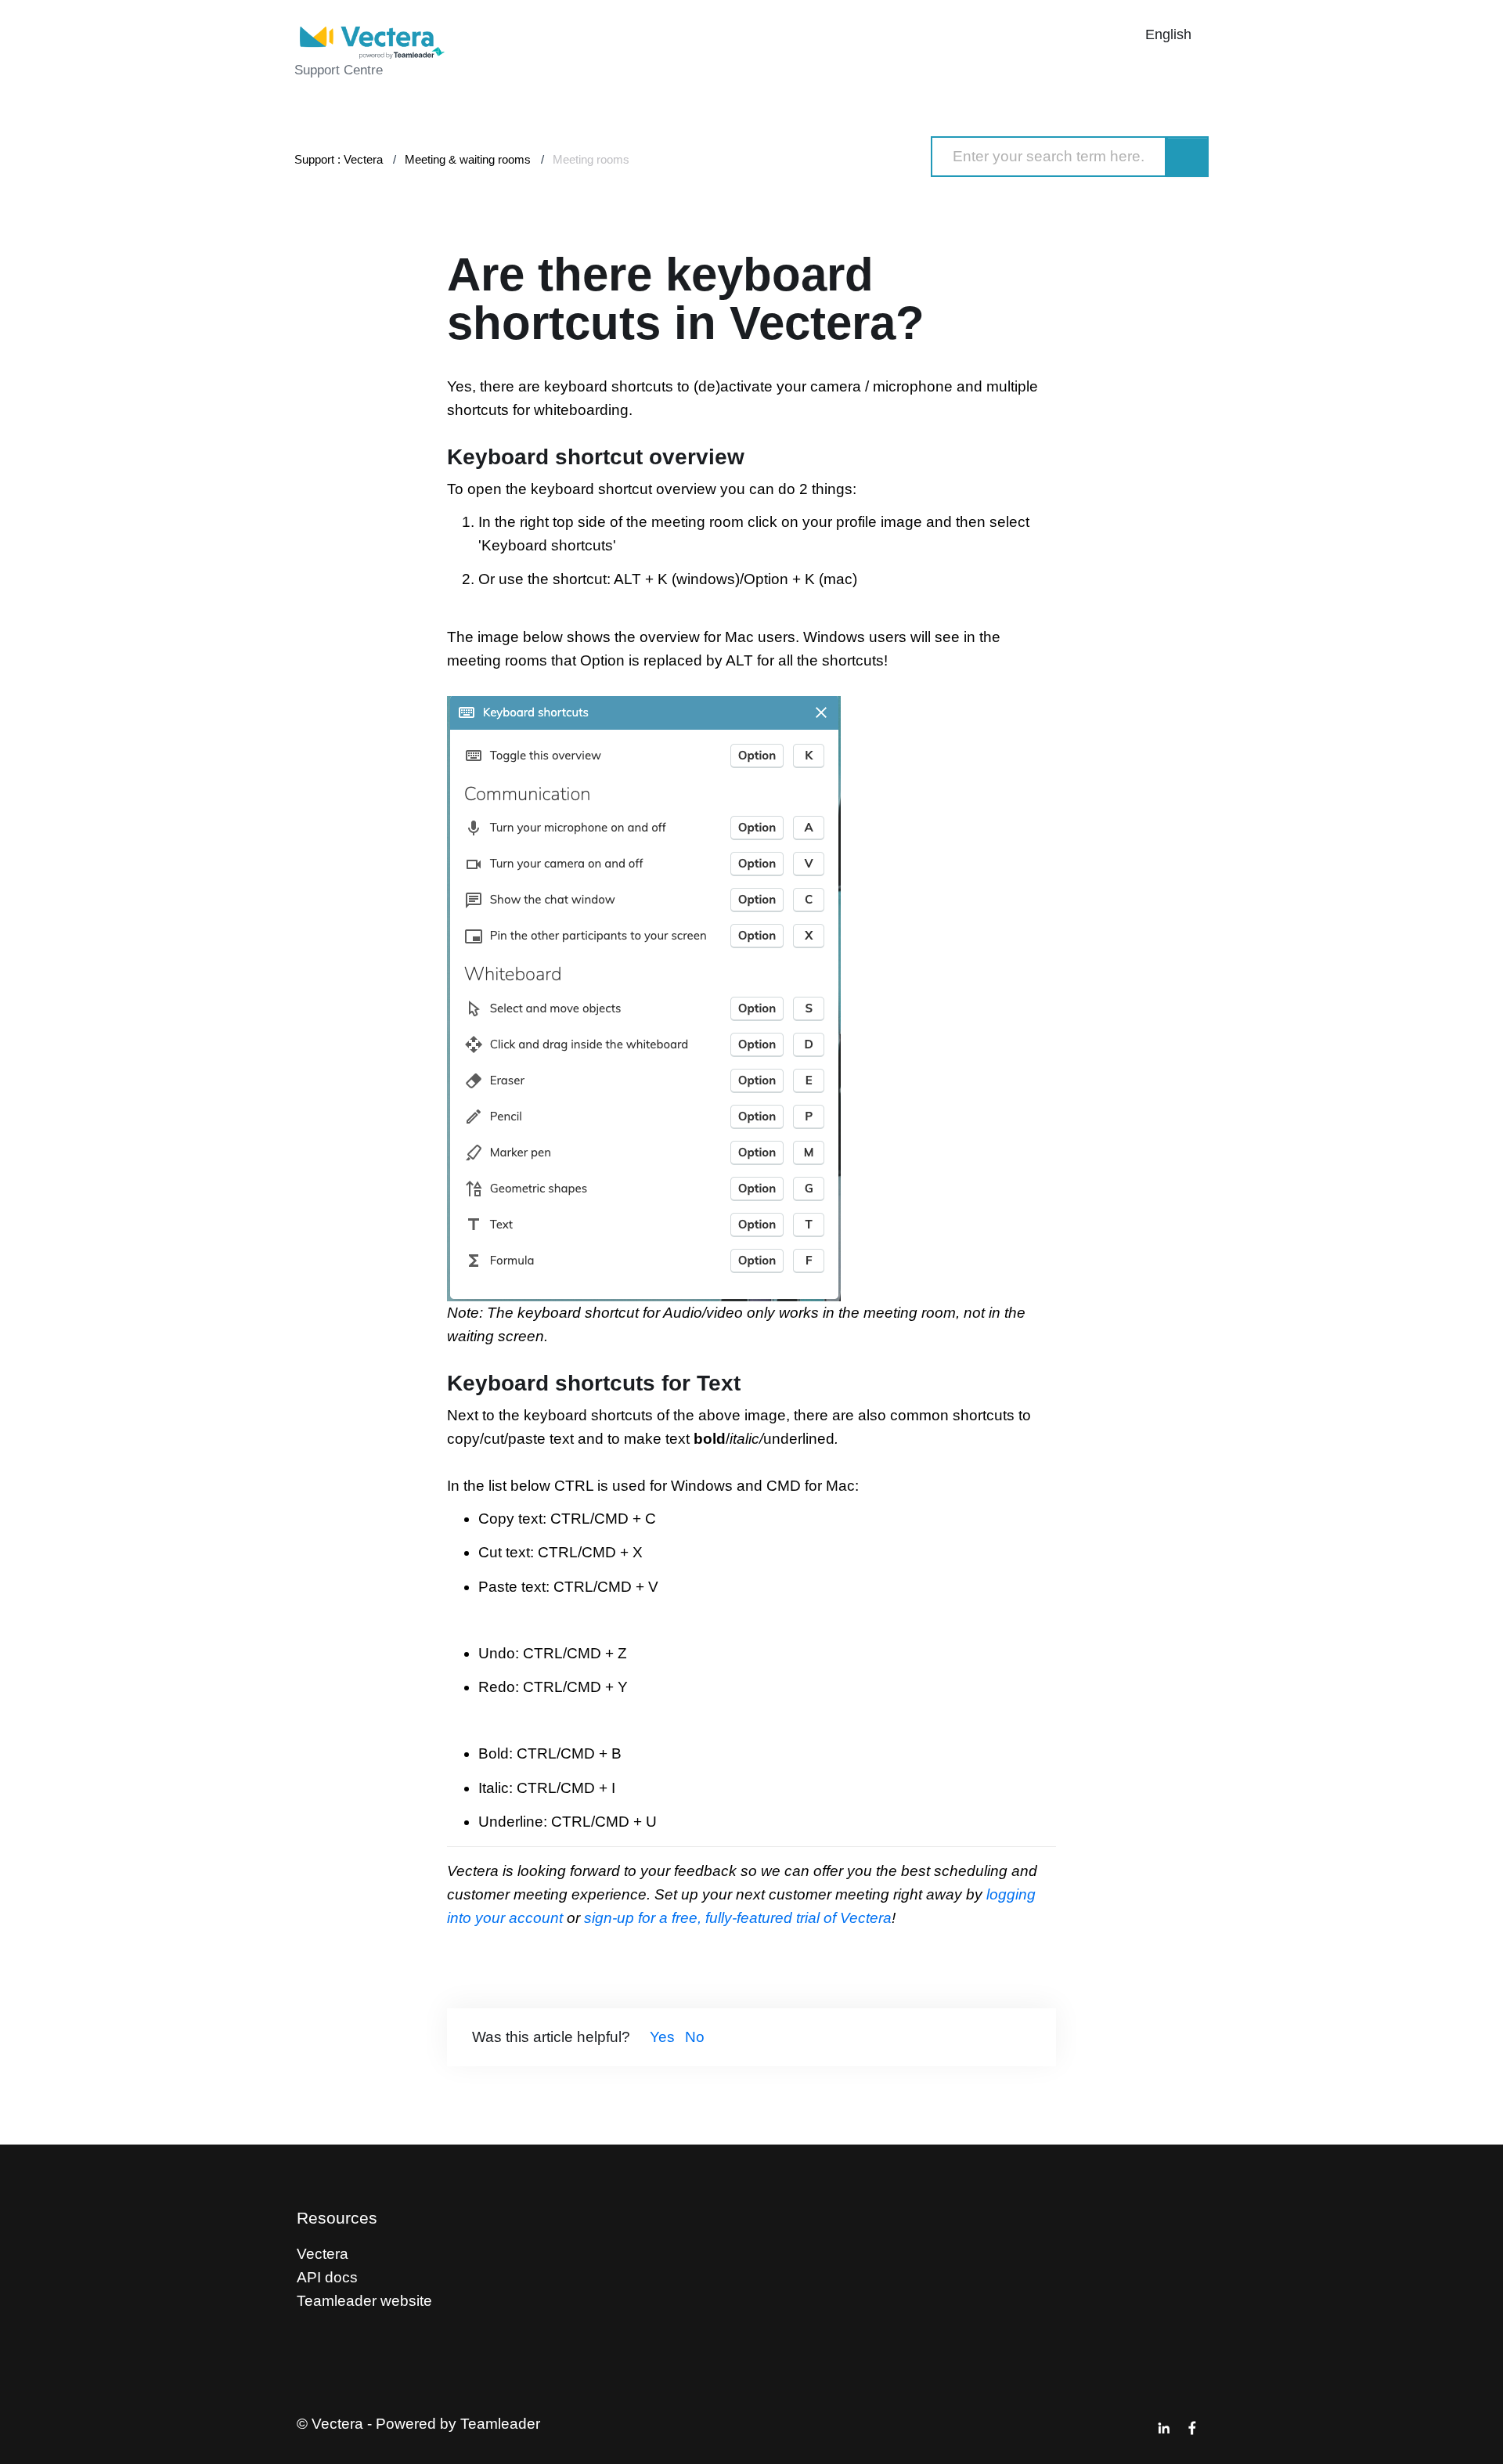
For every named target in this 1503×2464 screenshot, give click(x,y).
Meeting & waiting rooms (468, 159)
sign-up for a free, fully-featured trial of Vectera (736, 1918)
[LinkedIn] (1164, 2428)
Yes (662, 2037)
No (695, 2037)
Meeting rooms (591, 159)
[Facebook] (1192, 2428)
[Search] (1188, 157)
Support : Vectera (339, 159)
